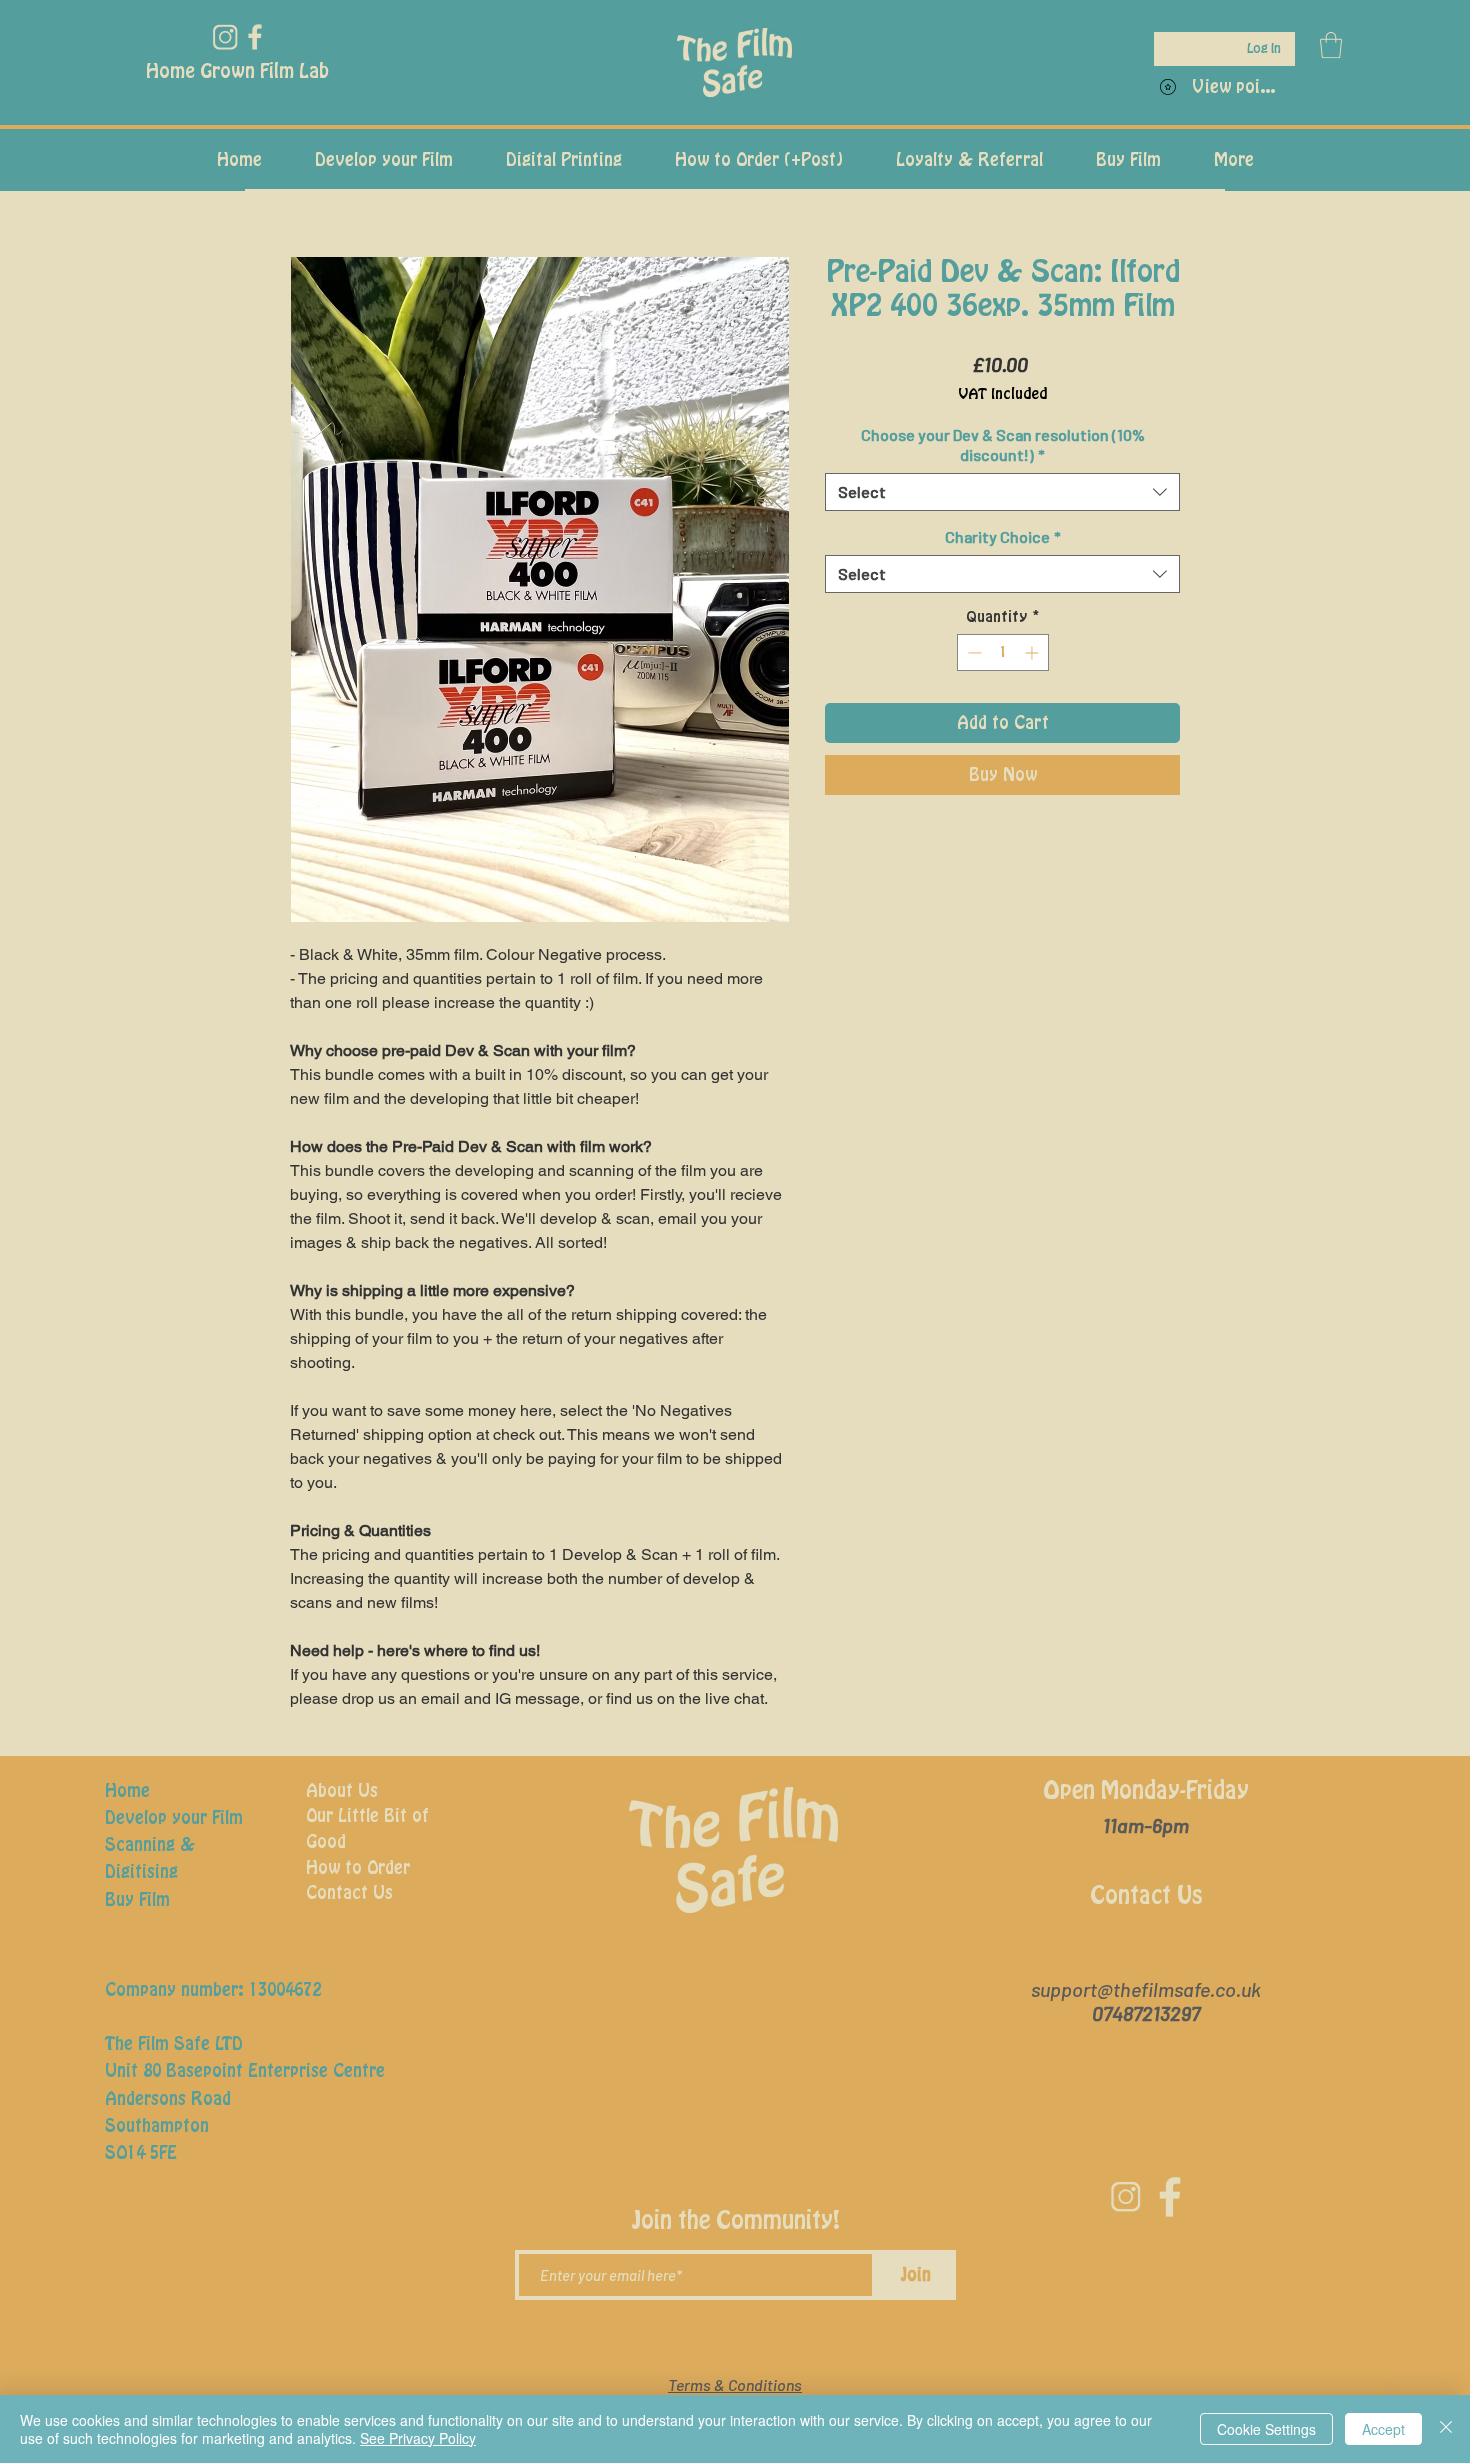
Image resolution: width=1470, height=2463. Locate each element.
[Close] (1446, 2429)
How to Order (358, 1868)
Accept (1383, 2429)
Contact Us (349, 1893)
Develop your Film (174, 1818)
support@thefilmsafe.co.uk (1146, 1989)
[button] (1331, 45)
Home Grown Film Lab (237, 72)
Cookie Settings (1266, 2429)
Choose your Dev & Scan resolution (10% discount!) (1003, 444)
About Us (342, 1791)
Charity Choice (1003, 536)
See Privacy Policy (418, 2438)
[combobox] (1002, 492)
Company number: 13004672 (213, 1990)
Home (127, 1791)
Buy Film (137, 1900)
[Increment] (1033, 652)
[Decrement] (972, 652)
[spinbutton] (1003, 652)
